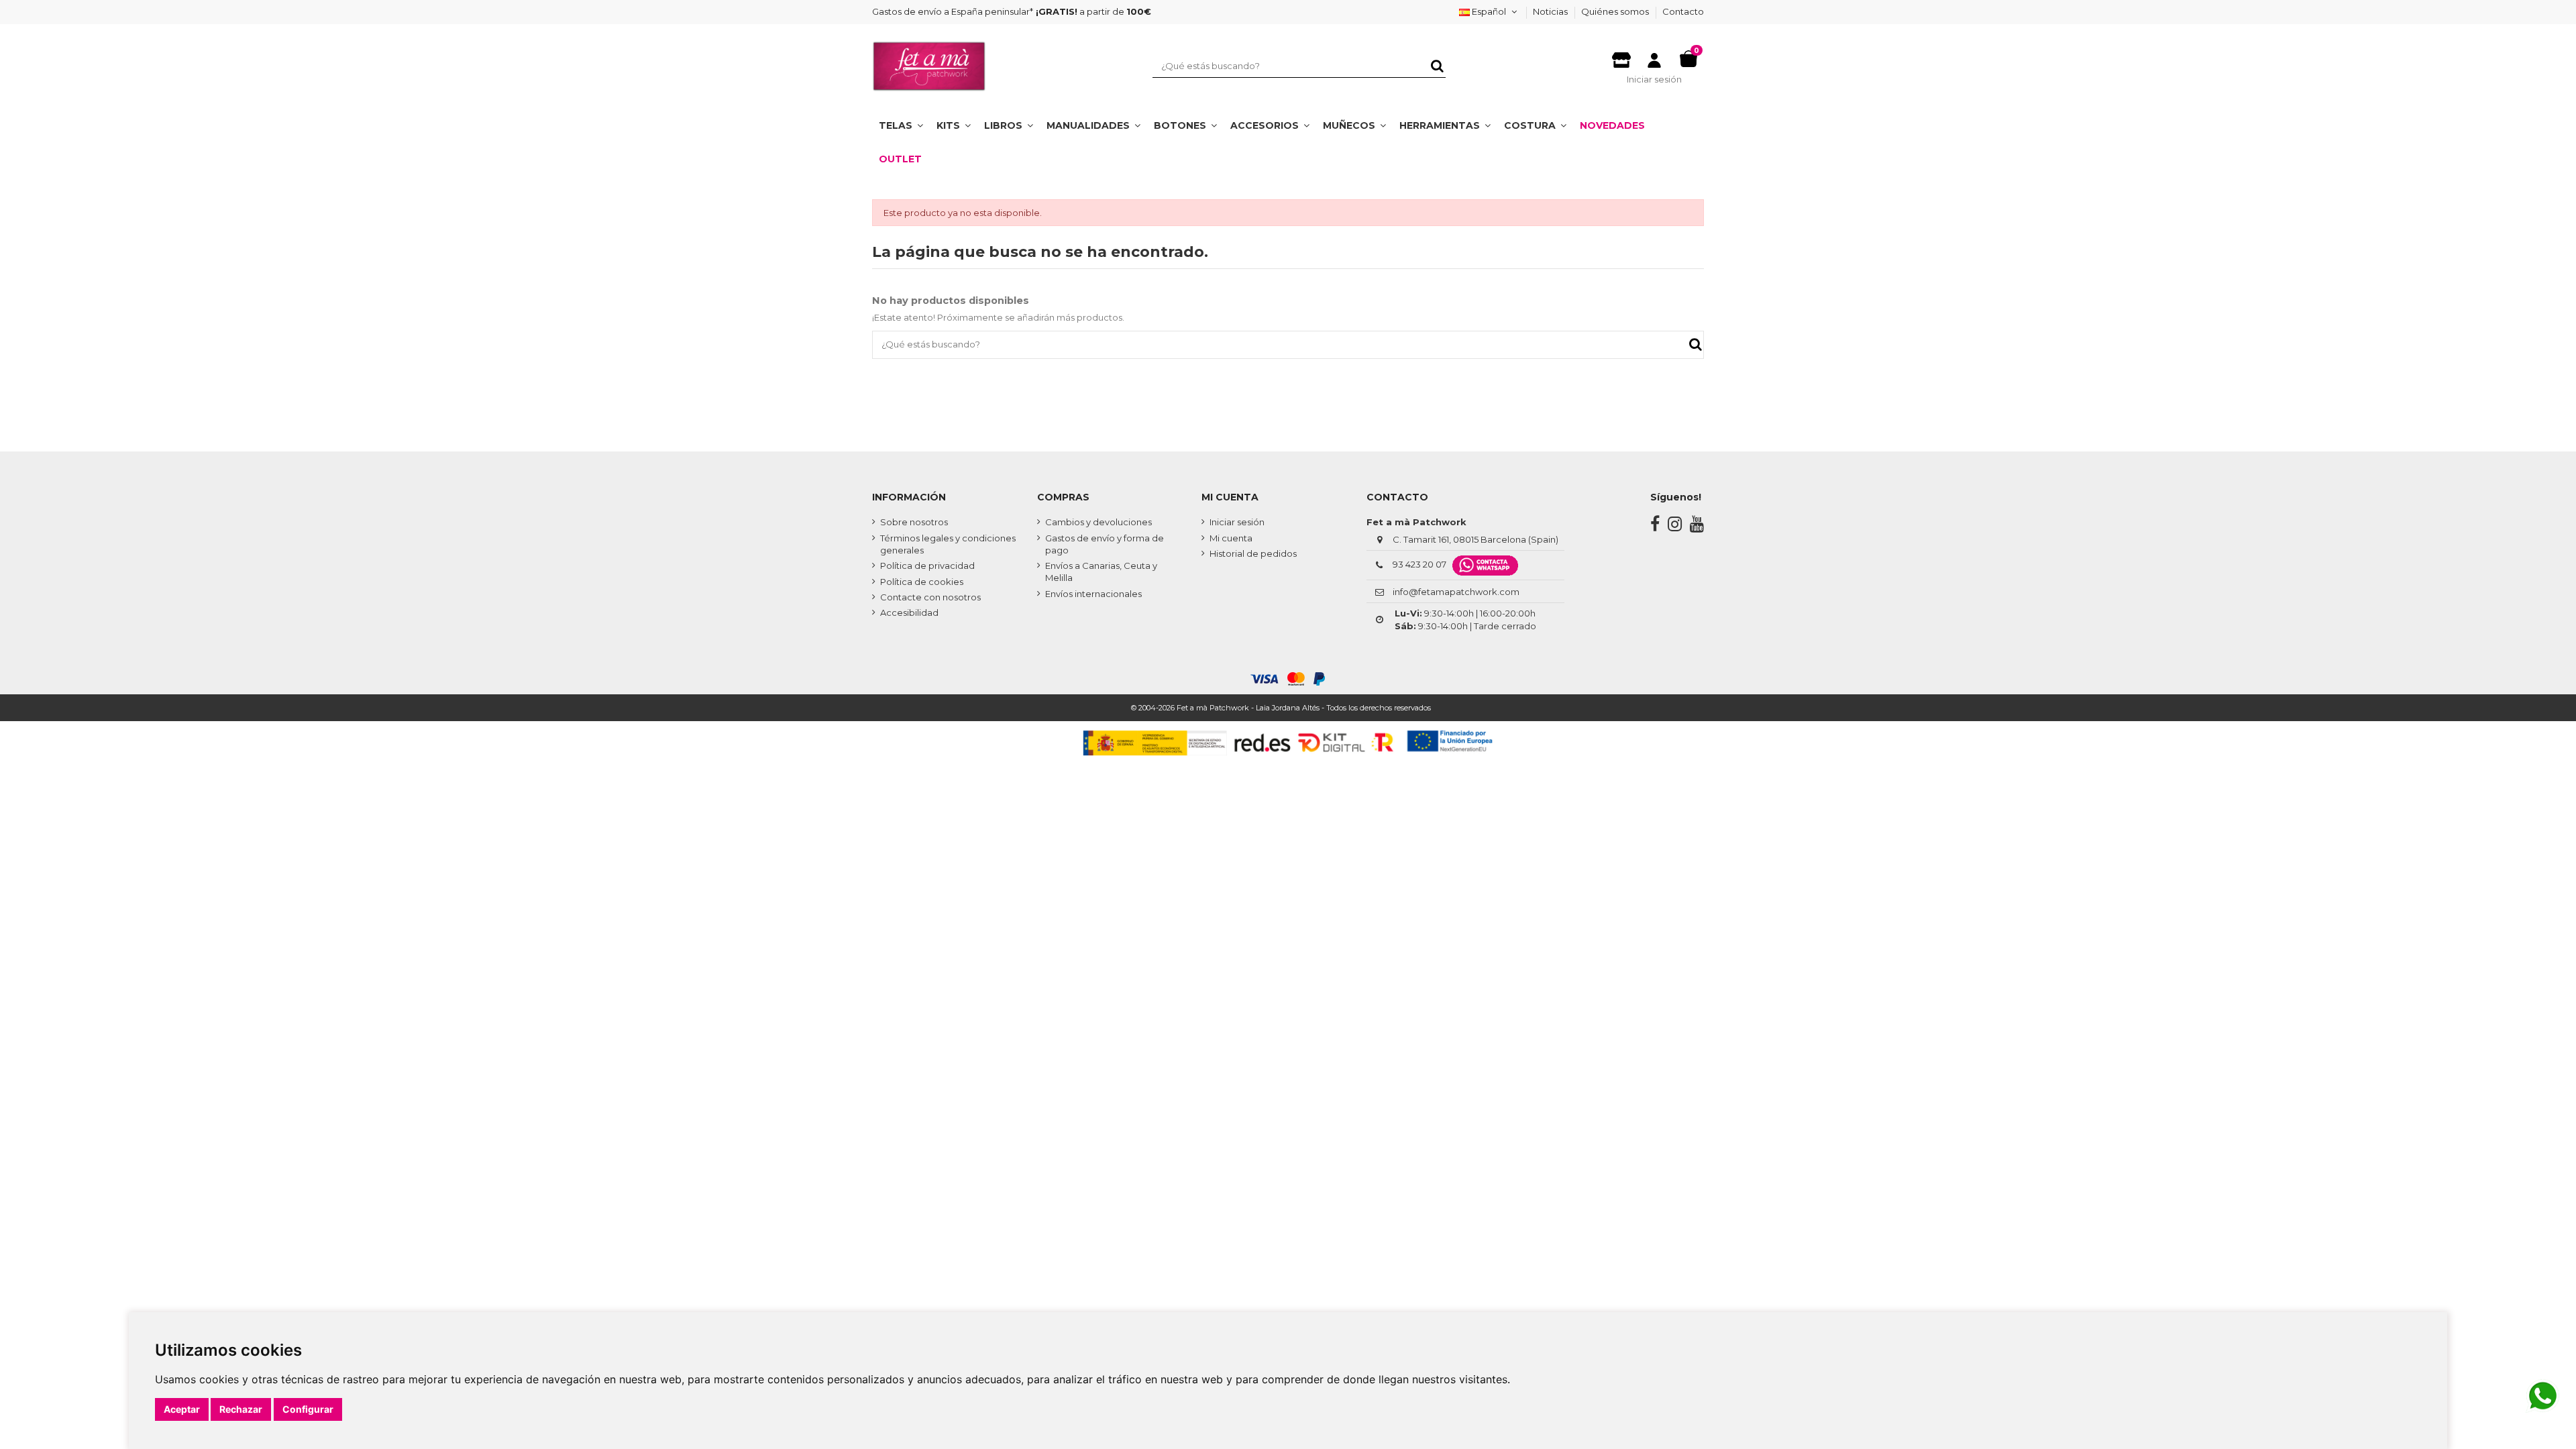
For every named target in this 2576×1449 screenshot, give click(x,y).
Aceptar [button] (182, 1409)
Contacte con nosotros (930, 597)
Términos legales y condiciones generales (948, 544)
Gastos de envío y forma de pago (1105, 544)
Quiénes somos (1616, 11)
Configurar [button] (308, 1409)
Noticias (1551, 11)
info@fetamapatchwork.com (1456, 592)
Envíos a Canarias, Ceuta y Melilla (1101, 572)
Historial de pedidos (1253, 553)
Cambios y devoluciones (1098, 522)
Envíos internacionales (1093, 594)
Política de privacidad (927, 566)
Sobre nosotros (914, 522)
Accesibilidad (909, 612)
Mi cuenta (1231, 538)
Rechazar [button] (241, 1409)
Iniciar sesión (1237, 522)
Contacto (1683, 11)
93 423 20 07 (1419, 564)
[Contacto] (1621, 56)
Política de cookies (922, 582)
